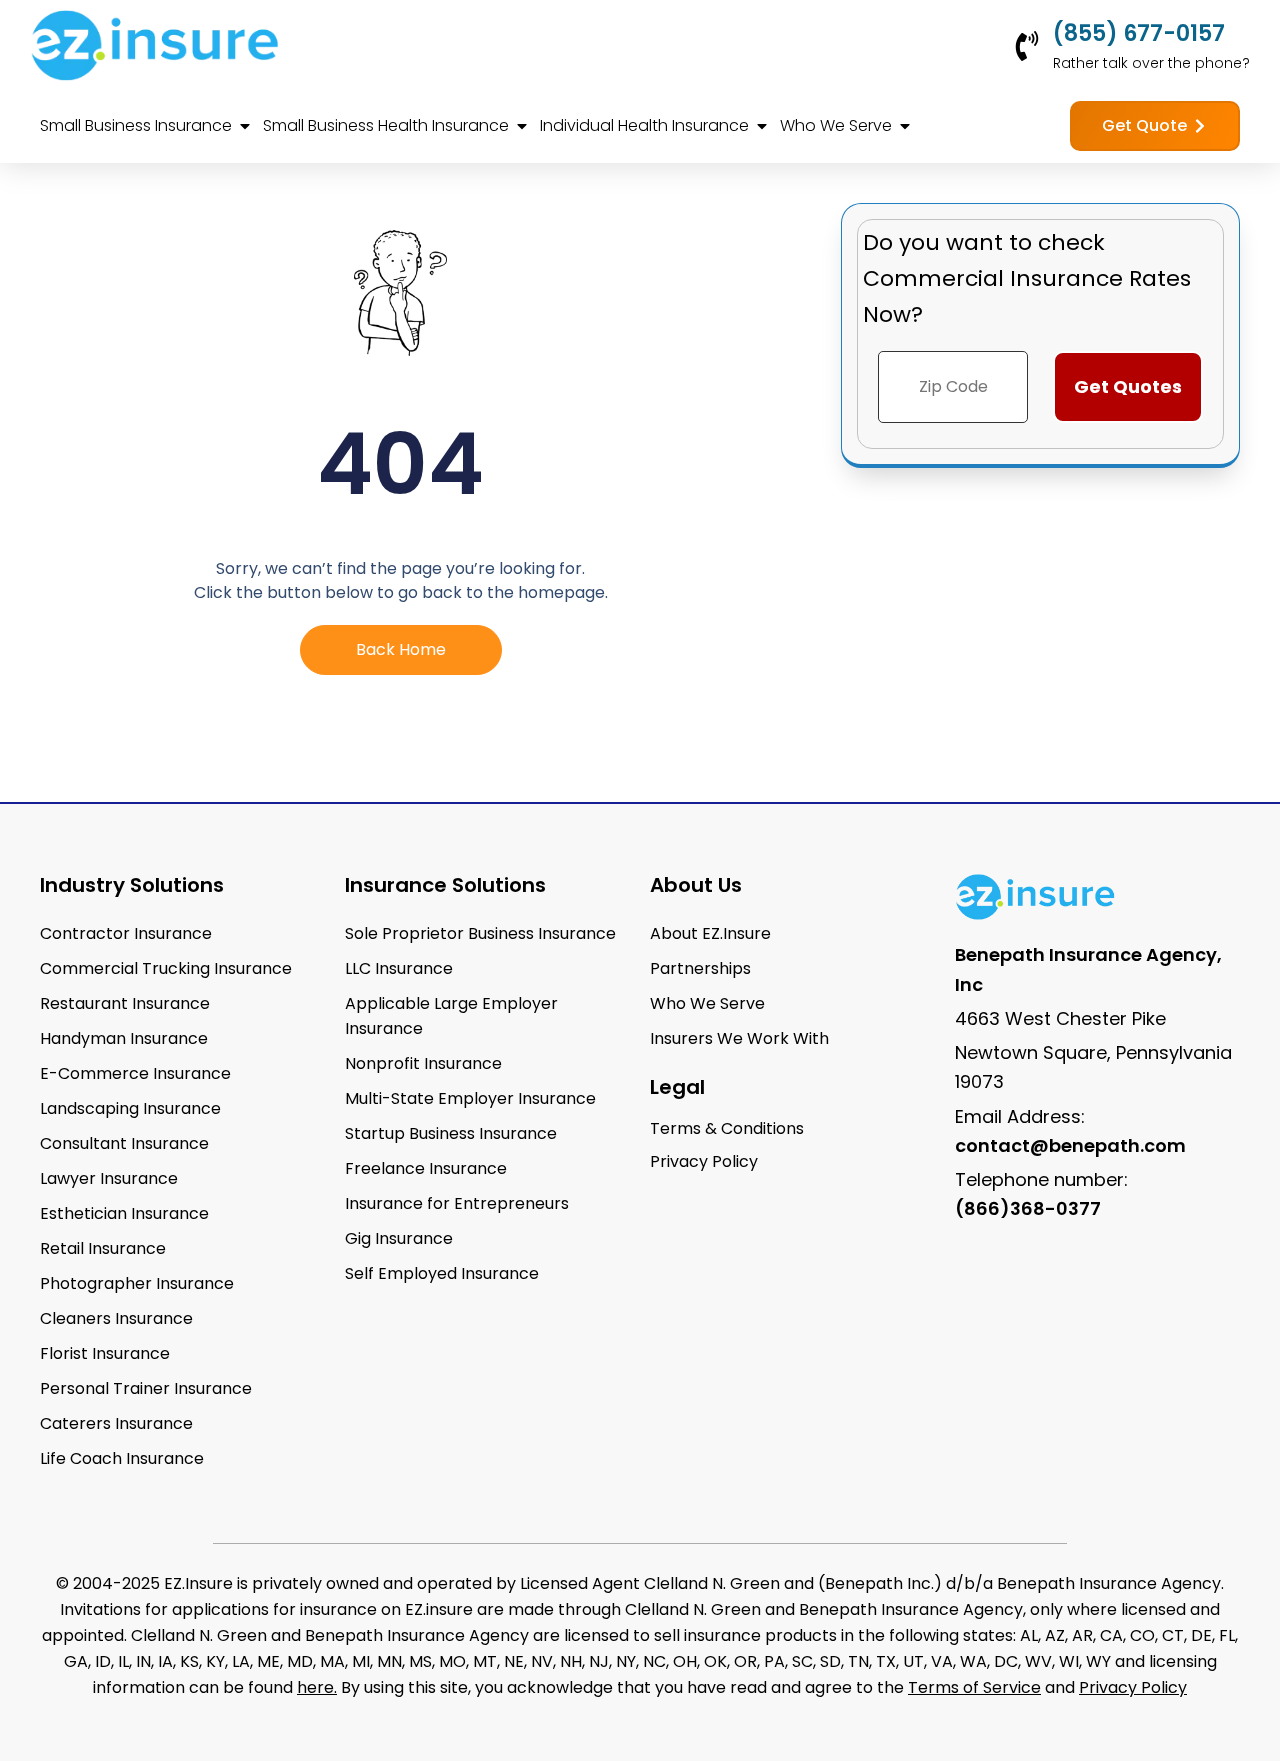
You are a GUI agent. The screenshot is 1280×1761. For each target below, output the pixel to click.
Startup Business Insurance (451, 1133)
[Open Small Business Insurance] (245, 126)
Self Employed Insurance (442, 1273)
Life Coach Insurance (122, 1458)
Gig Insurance (399, 1238)
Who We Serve (707, 1003)
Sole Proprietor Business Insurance (480, 933)
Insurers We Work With (739, 1038)
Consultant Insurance (124, 1143)
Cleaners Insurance (116, 1318)
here (315, 1687)
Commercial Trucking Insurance (166, 968)
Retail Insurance (103, 1248)
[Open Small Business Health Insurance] (522, 126)
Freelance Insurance (426, 1168)
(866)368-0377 (1028, 1208)
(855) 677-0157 (1139, 33)
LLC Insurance (399, 968)
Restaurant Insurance (125, 1003)
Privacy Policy (1133, 1687)
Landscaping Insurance (130, 1108)
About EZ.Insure (710, 933)
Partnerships (700, 968)
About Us (696, 885)
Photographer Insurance (137, 1283)
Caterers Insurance (116, 1423)
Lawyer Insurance (109, 1178)
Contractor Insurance (126, 933)
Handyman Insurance (124, 1038)
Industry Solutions (132, 885)
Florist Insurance (105, 1353)
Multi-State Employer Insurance (470, 1098)
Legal (677, 1087)
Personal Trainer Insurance (146, 1388)
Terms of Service (974, 1687)
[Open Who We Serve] (905, 126)
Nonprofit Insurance (423, 1063)
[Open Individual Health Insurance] (762, 126)
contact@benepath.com (1070, 1145)
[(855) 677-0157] (1027, 46)
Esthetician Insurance (124, 1213)
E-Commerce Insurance (135, 1073)
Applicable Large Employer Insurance (451, 1016)
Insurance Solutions (445, 885)
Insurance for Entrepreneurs (457, 1203)
